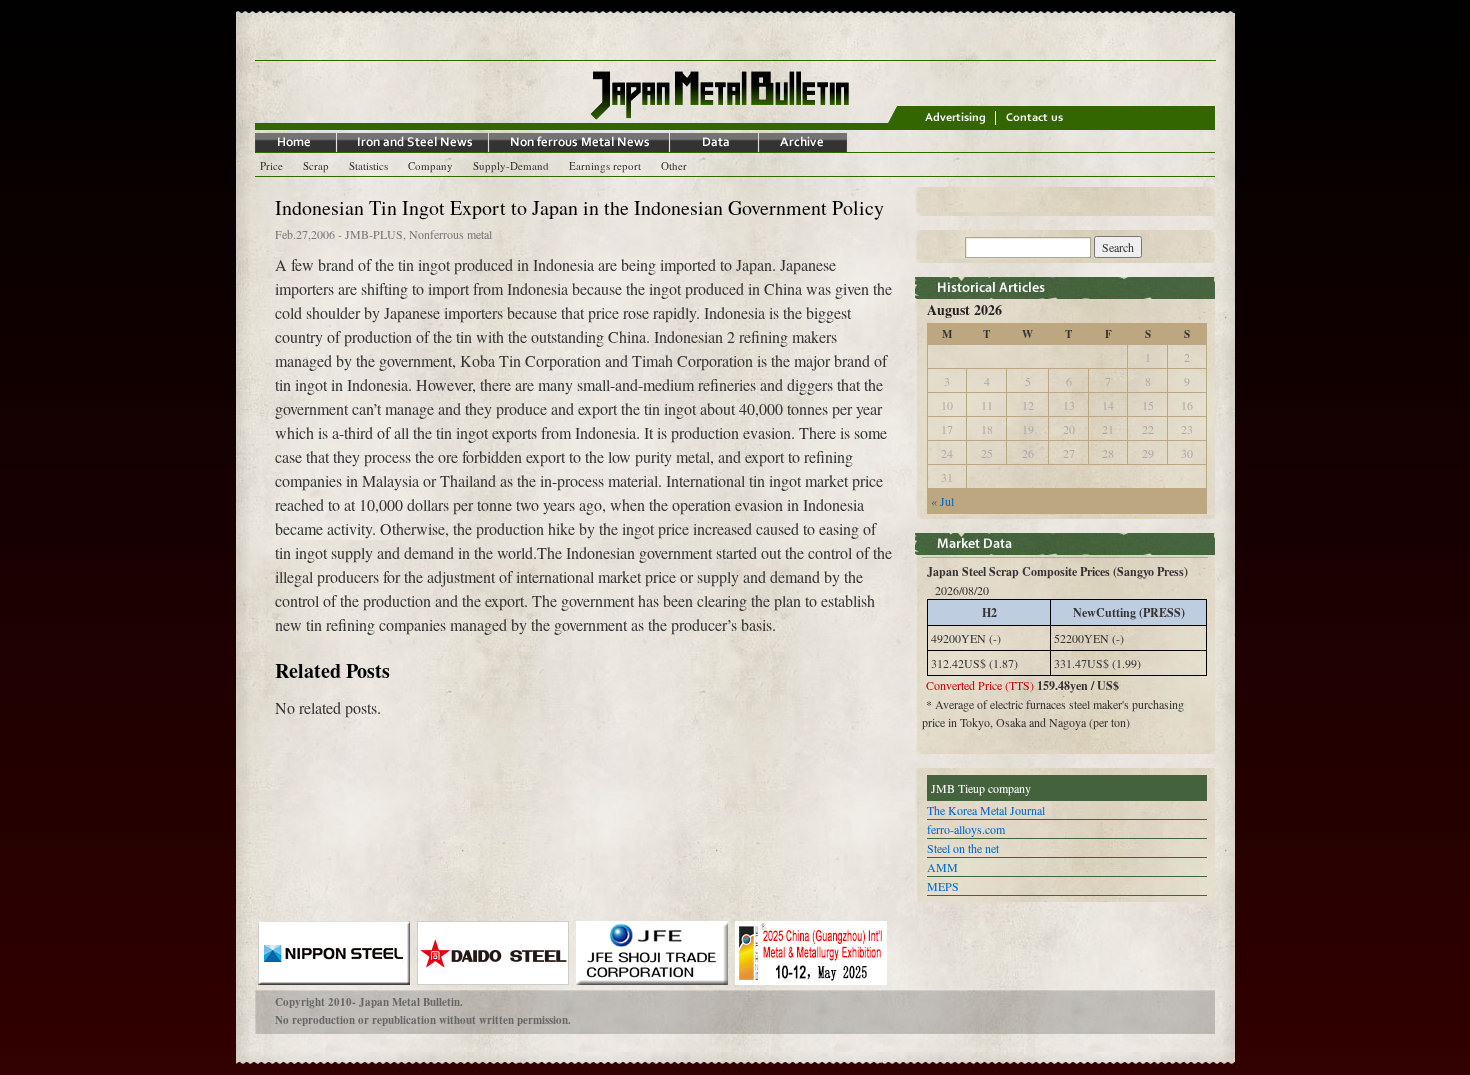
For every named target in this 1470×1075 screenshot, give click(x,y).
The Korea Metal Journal (986, 810)
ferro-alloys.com (966, 829)
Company (430, 165)
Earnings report (605, 165)
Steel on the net (963, 848)
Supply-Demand (511, 165)
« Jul (942, 501)
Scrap (316, 165)
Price (271, 165)
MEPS (943, 886)
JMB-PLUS (374, 234)
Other (674, 165)
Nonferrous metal (450, 234)
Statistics (368, 165)
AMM (942, 867)
